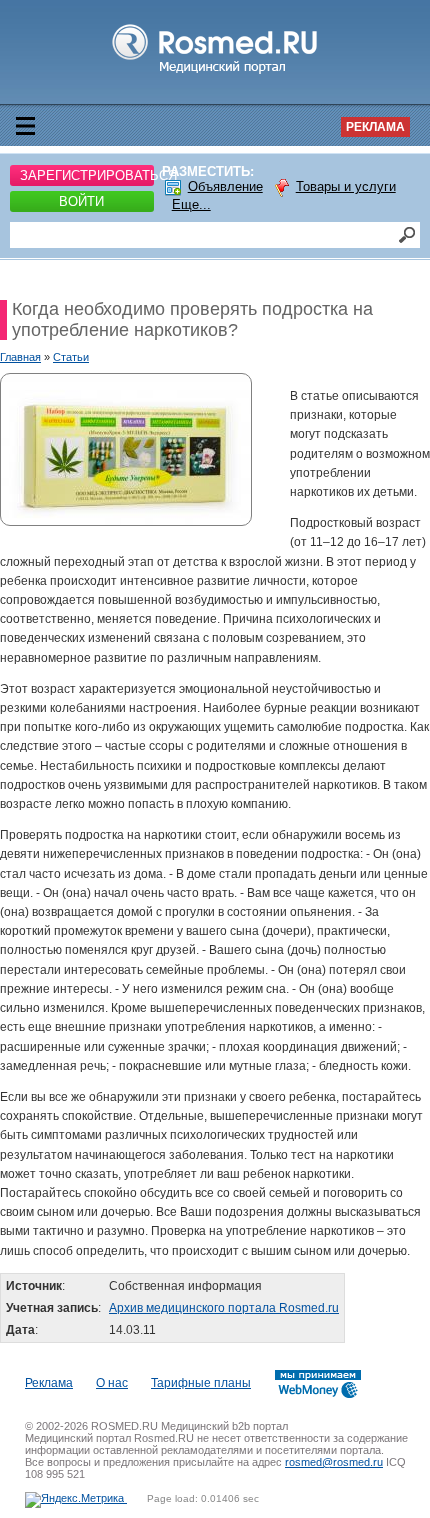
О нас (112, 1383)
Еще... (191, 204)
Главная (20, 357)
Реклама (375, 127)
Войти (81, 201)
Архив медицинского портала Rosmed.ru (224, 1308)
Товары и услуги (346, 186)
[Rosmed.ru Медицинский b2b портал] (215, 74)
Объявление (225, 186)
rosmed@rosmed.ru (334, 1462)
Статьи (71, 357)
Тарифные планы (201, 1383)
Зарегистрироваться (87, 175)
